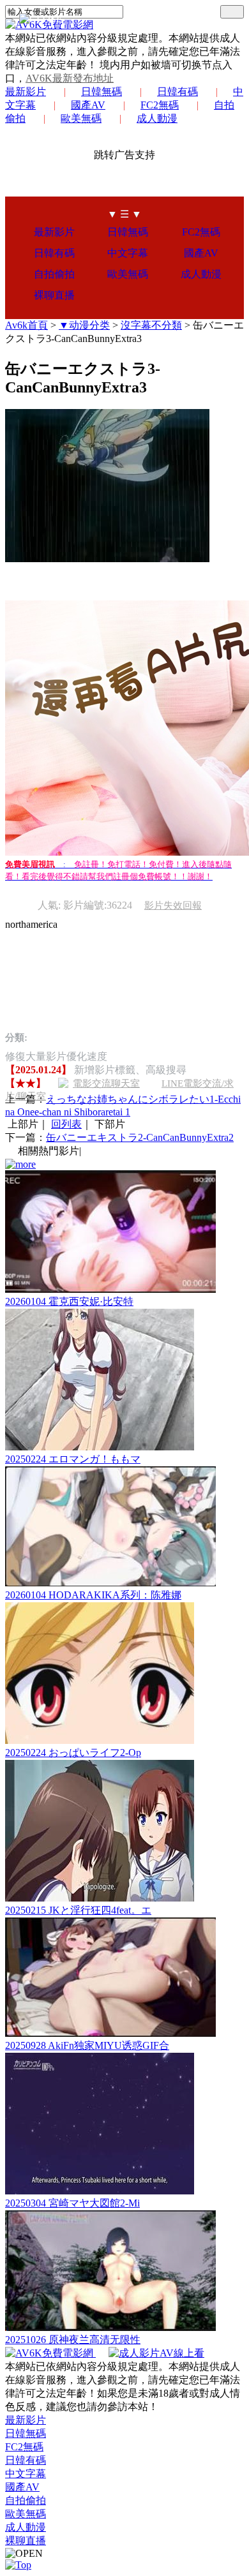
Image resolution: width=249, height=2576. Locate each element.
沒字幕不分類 (151, 325)
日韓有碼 (177, 92)
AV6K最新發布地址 (70, 78)
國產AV (88, 105)
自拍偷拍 (54, 274)
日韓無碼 (102, 92)
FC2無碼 (160, 105)
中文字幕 (128, 253)
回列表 (66, 1124)
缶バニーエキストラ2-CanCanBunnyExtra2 (140, 1137)
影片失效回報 (173, 905)
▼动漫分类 (84, 325)
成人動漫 (157, 118)
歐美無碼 (81, 118)
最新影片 (26, 92)
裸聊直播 (54, 295)
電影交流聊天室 (106, 1083)
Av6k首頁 (26, 325)
